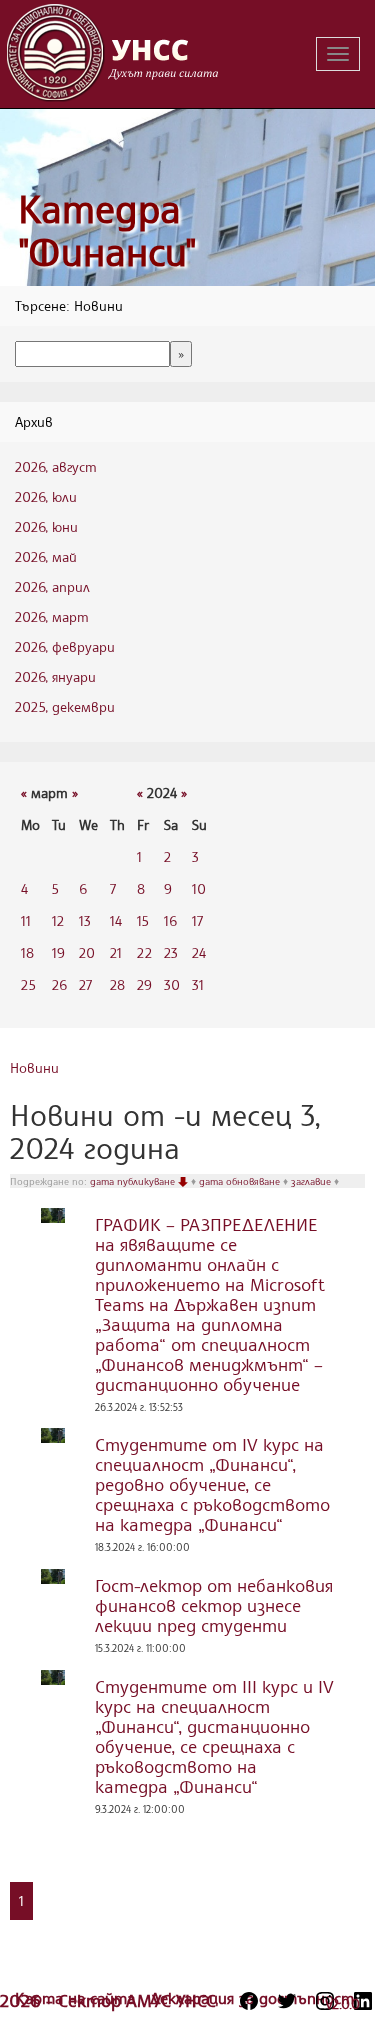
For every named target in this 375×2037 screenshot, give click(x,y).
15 (143, 920)
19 (58, 952)
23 (171, 952)
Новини (34, 1067)
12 (58, 920)
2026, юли (46, 496)
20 (87, 952)
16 (170, 920)
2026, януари (55, 676)
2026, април (52, 586)
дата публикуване (134, 1181)
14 (116, 920)
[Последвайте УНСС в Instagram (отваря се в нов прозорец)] (325, 2001)
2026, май (46, 556)
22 (144, 952)
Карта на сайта (77, 1998)
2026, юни (46, 526)
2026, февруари (65, 646)
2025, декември (65, 706)
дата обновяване (241, 1181)
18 (27, 952)
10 (199, 888)
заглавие (312, 1181)
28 (117, 984)
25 (28, 984)
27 (85, 984)
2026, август (56, 466)
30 (172, 984)
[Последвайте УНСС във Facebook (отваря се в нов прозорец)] (249, 2001)
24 (199, 952)
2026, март (52, 616)
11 (26, 920)
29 (144, 984)
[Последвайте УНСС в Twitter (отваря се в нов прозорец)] (287, 2001)
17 (197, 920)
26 (59, 984)
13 (85, 920)
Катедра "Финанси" (107, 230)
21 (116, 952)
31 (198, 984)
